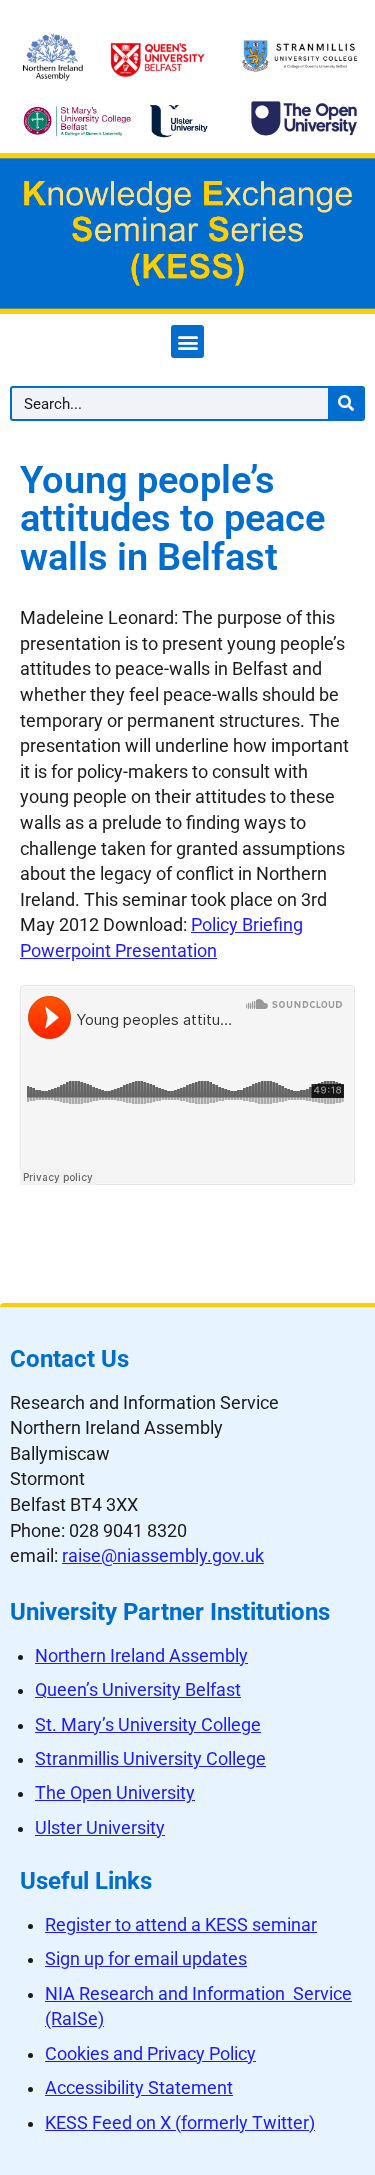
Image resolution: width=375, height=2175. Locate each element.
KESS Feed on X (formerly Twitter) (180, 2123)
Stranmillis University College (150, 1759)
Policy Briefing (247, 925)
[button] (187, 341)
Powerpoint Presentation (118, 951)
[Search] (345, 403)
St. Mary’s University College (148, 1725)
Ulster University (100, 1828)
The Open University (115, 1793)
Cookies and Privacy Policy (150, 2054)
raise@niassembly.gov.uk (163, 1556)
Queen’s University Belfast (138, 1690)
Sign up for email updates (146, 1959)
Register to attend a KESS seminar (181, 1925)
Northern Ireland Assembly (141, 1656)
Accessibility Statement (139, 2088)
